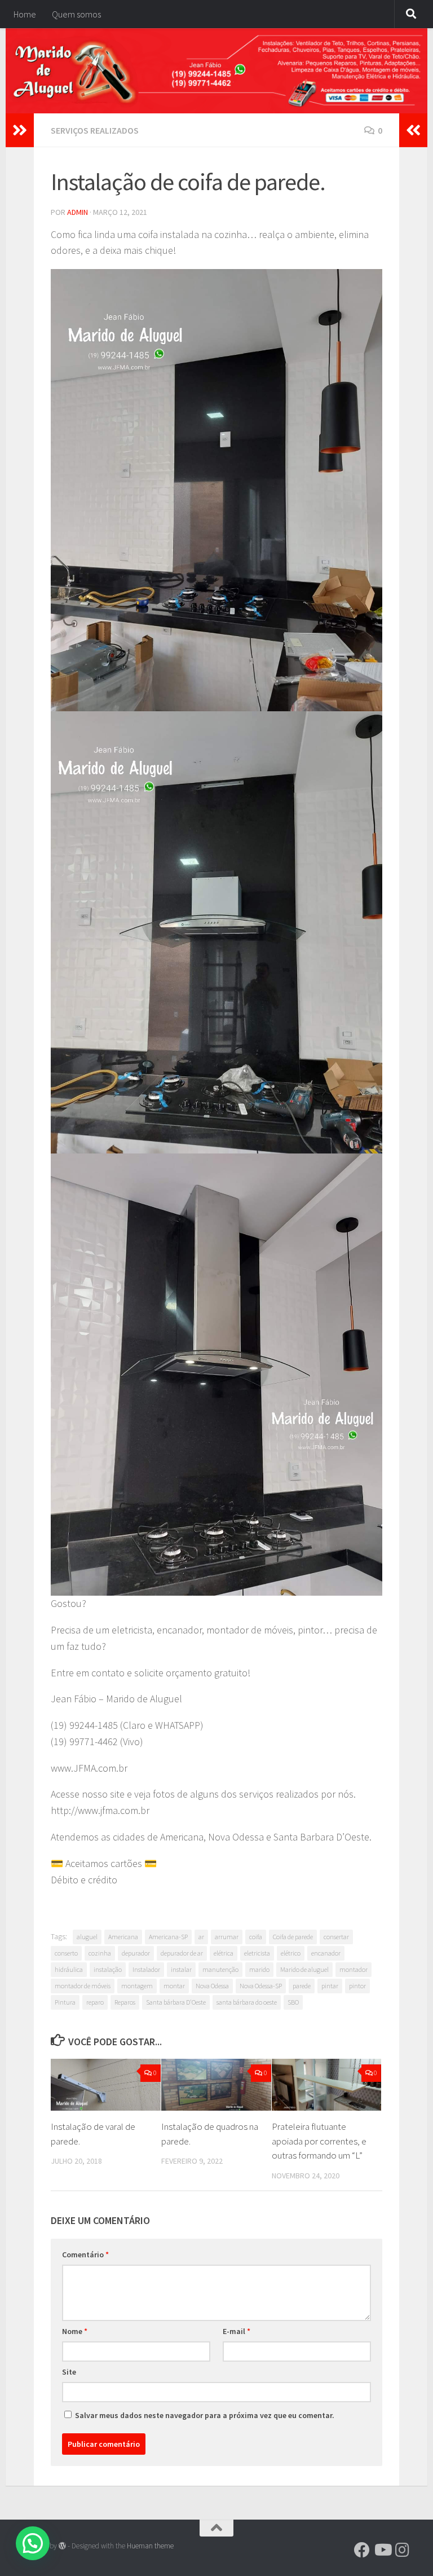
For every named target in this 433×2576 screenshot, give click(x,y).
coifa (256, 1937)
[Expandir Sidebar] (20, 130)
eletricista (257, 1953)
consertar (336, 1937)
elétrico (291, 1953)
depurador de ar (182, 1953)
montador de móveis (83, 1986)
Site (69, 2372)
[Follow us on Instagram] (403, 2550)
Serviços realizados (95, 130)
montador (354, 1969)
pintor (357, 1986)
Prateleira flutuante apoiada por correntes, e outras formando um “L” (319, 2141)
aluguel (87, 1937)
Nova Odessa (212, 1986)
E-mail (237, 2331)
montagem (137, 1986)
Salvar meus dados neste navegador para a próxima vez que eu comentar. (205, 2415)
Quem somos (76, 14)
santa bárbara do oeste (247, 2002)
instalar (181, 1969)
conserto (66, 1953)
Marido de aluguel (304, 1969)
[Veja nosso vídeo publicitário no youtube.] (382, 2550)
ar (201, 1937)
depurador (136, 1953)
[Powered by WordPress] (62, 2546)
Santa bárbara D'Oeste (176, 2002)
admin (78, 212)
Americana (123, 1937)
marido (259, 1969)
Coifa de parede (293, 1937)
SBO (293, 2002)
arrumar (227, 1937)
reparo (95, 2002)
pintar (330, 1986)
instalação (108, 1969)
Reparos (125, 2002)
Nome (75, 2331)
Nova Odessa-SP (261, 1986)
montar (174, 1986)
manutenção (220, 1969)
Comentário (85, 2254)
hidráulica (69, 1969)
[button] (33, 2543)
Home (25, 14)
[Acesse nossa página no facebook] (362, 2550)
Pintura (65, 2002)
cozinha (100, 1953)
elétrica (224, 1953)
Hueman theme (150, 2546)
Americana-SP (168, 1937)
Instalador (146, 1969)
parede (302, 1986)
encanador (326, 1953)
